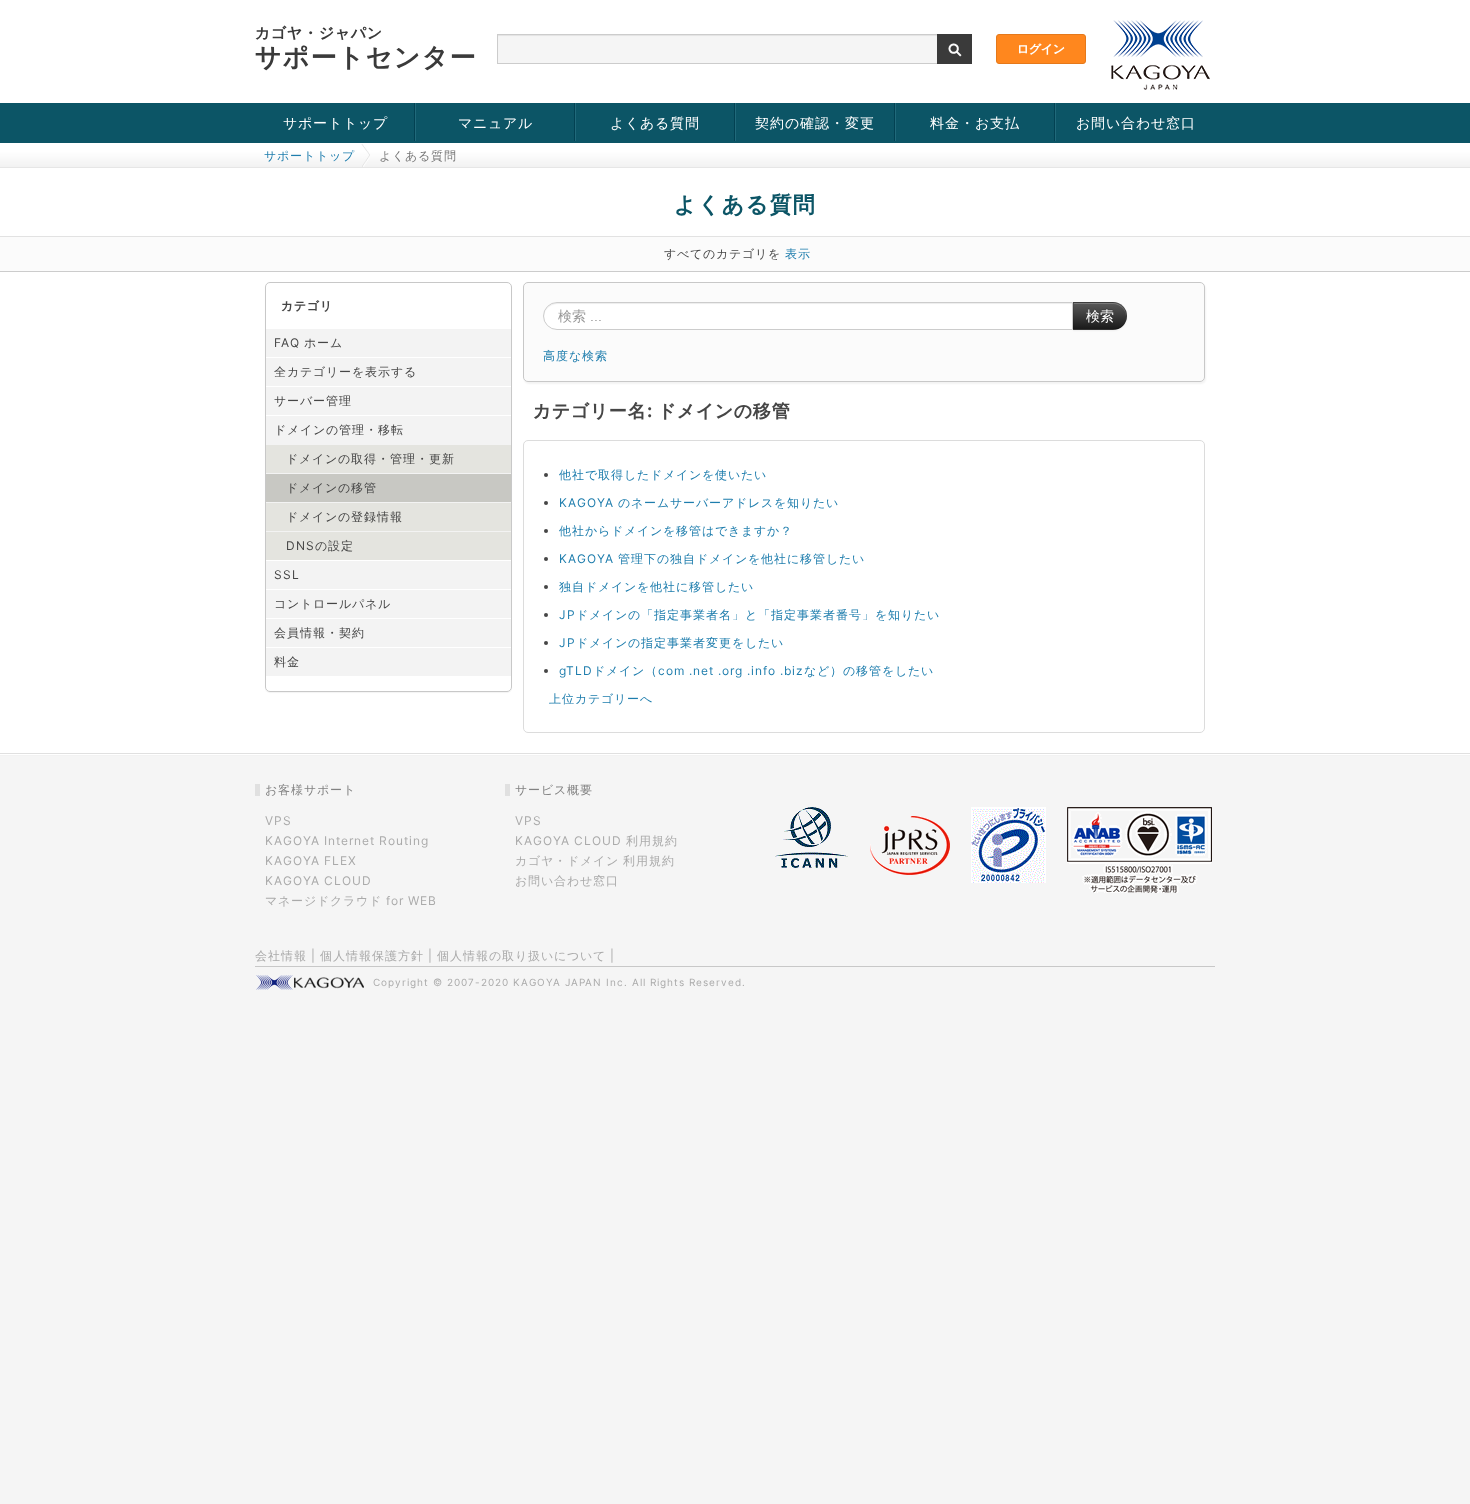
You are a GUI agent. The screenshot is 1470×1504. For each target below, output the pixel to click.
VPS (278, 820)
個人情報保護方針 (372, 955)
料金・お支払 (975, 122)
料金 (287, 661)
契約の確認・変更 (815, 122)
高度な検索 (575, 355)
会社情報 (281, 955)
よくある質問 (655, 122)
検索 (1100, 316)
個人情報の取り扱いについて (521, 955)
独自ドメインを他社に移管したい (656, 586)
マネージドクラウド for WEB (351, 900)
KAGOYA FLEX (311, 860)
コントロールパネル (332, 603)
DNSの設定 (320, 545)
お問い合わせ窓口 (1136, 122)
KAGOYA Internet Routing (347, 840)
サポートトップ (335, 122)
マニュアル (495, 122)
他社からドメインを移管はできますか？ (676, 530)
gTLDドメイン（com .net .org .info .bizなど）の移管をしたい (746, 670)
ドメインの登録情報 (344, 516)
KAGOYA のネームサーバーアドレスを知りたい (699, 502)
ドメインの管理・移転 (339, 429)
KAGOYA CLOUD (318, 880)
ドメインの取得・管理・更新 (370, 458)
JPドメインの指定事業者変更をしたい (671, 642)
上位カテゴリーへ (601, 698)
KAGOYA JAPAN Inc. (570, 982)
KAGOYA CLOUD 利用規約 (596, 840)
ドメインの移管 (331, 487)
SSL (287, 574)
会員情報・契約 (319, 632)
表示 (798, 253)
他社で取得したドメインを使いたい (663, 474)
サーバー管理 (313, 400)
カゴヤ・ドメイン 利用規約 (595, 860)
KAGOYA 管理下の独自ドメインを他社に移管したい (712, 558)
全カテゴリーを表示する (345, 371)
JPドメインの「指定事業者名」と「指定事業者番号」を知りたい (749, 614)
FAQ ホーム (308, 342)
